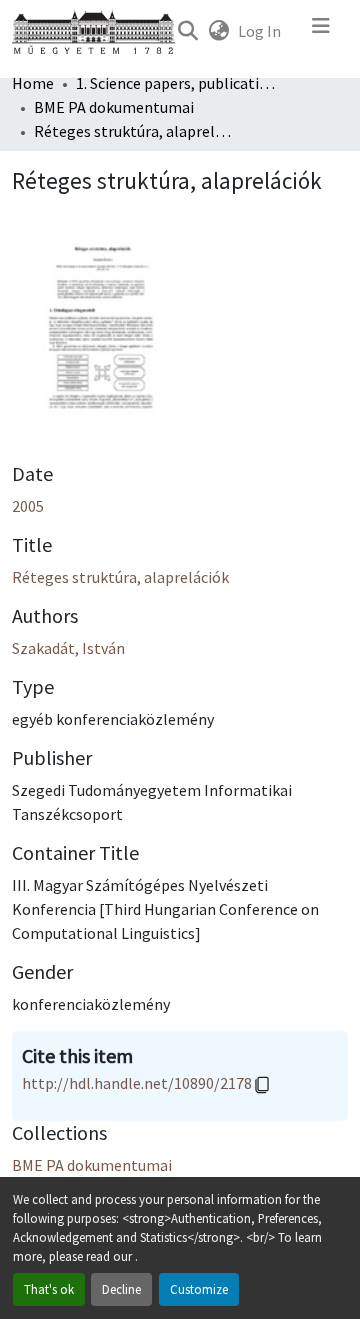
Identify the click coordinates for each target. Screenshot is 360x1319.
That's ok (49, 1289)
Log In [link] (259, 31)
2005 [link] (28, 506)
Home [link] (33, 83)
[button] (187, 31)
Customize (199, 1289)
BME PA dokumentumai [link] (114, 107)
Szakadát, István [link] (68, 648)
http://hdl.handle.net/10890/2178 (137, 1083)
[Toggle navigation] (321, 31)
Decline (121, 1289)
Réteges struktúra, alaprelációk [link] (120, 577)
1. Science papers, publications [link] (176, 83)
